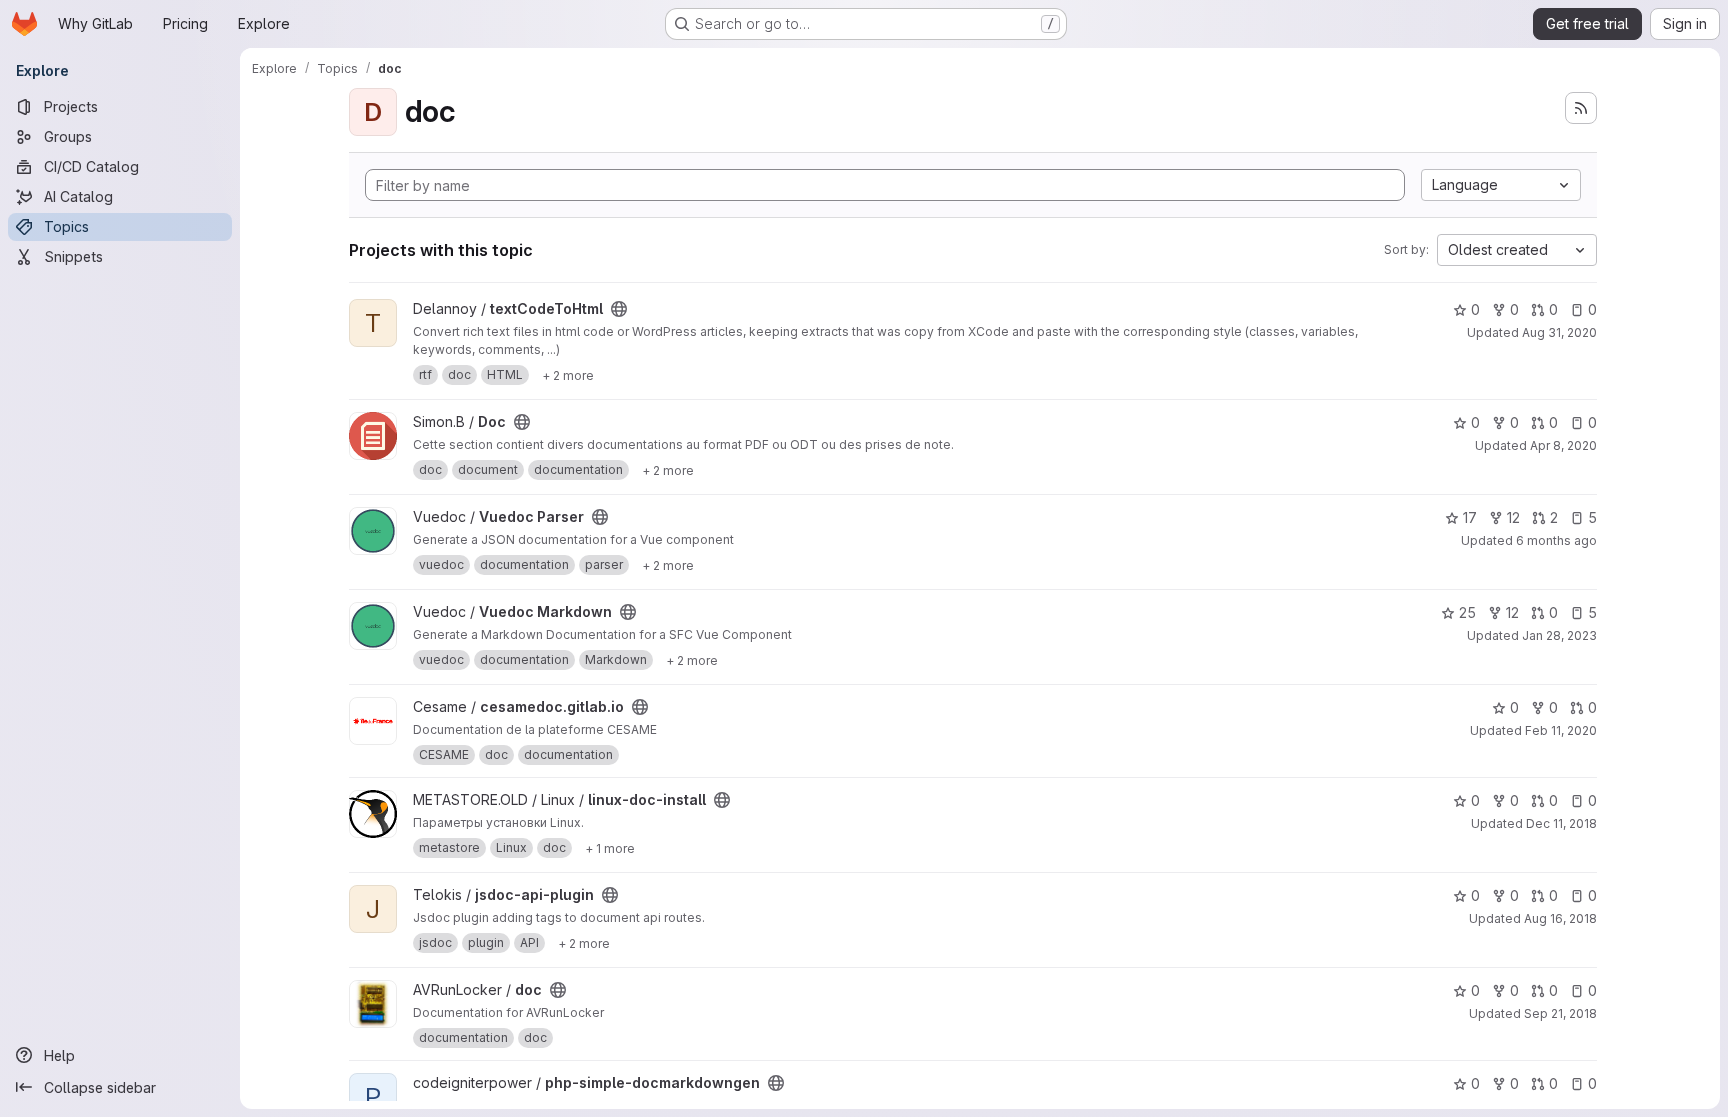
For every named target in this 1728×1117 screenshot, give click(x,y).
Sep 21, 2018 (1560, 1013)
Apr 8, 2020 (1563, 445)
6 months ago (1556, 540)
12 (1513, 517)
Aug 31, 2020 (1559, 332)
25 (1467, 612)
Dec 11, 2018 (1561, 823)
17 (1470, 517)
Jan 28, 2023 (1559, 635)
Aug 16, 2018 (1560, 918)
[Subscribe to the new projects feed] (1581, 108)
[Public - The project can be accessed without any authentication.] (619, 309)
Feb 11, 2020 (1561, 730)
